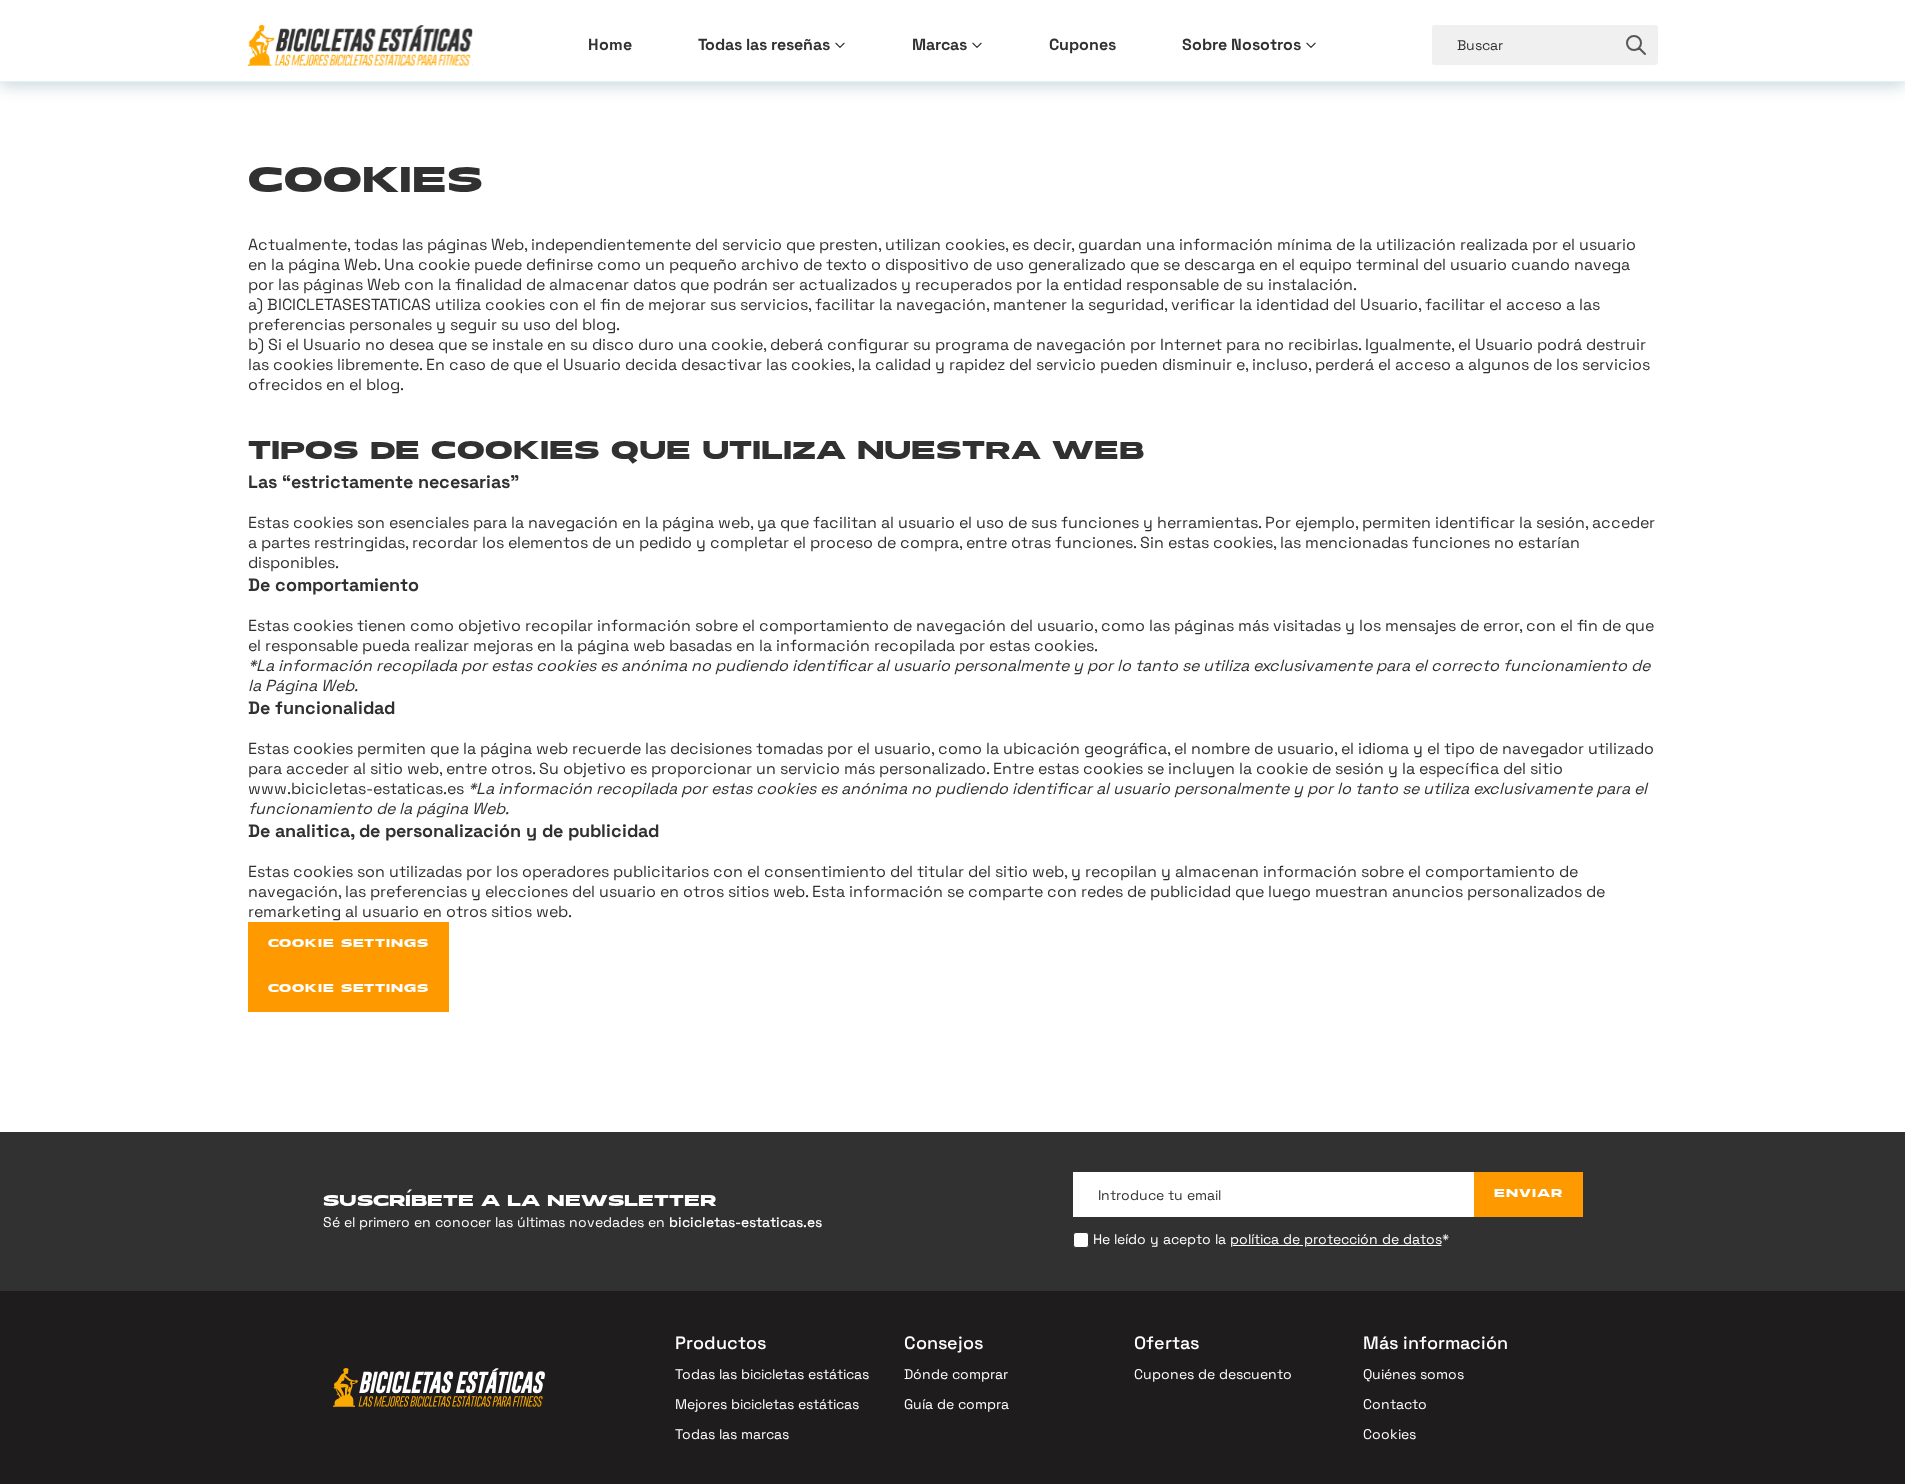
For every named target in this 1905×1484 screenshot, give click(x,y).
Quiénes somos (1413, 1374)
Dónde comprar (956, 1374)
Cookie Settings (348, 944)
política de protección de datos (1336, 1239)
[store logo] (361, 45)
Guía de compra (956, 1404)
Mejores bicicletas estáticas (767, 1404)
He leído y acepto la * (1271, 1239)
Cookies (1389, 1434)
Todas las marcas (732, 1434)
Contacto (1395, 1404)
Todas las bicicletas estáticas (772, 1374)
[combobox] (1523, 45)
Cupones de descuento (1213, 1374)
